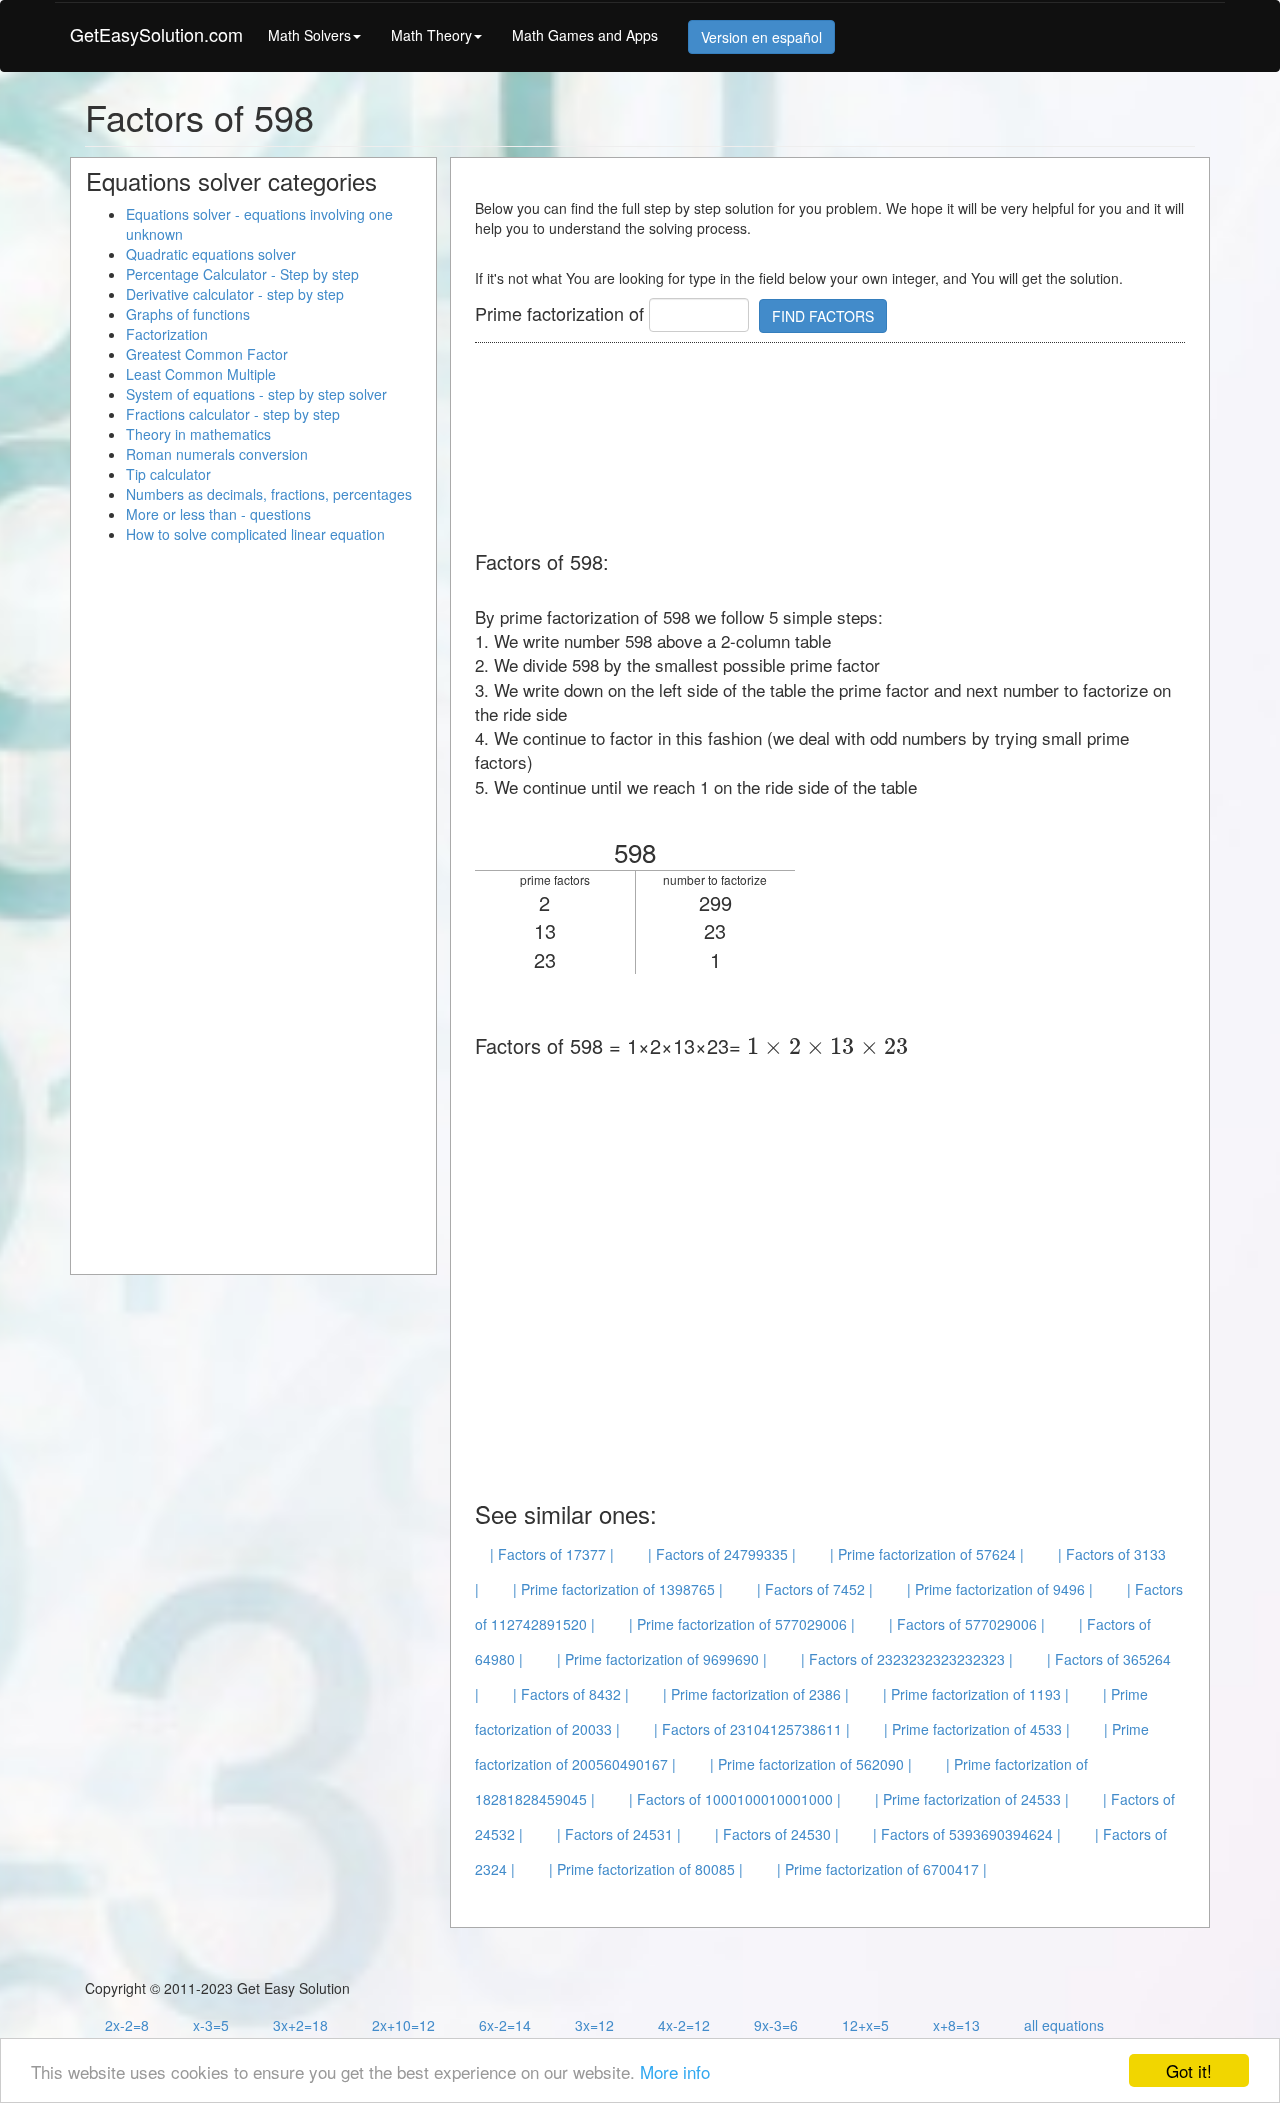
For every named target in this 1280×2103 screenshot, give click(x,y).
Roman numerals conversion (217, 454)
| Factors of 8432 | (571, 1694)
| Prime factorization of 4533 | (977, 1729)
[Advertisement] (839, 448)
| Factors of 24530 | (777, 1834)
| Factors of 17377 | (552, 1554)
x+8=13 (956, 2025)
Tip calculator (168, 474)
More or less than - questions (218, 514)
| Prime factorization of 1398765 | (618, 1589)
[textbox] (827, 1045)
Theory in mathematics (198, 434)
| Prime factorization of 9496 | (1000, 1589)
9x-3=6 (776, 2025)
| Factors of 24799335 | (722, 1554)
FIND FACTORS (823, 316)
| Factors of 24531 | (619, 1834)
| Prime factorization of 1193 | (976, 1694)
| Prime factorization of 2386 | (756, 1694)
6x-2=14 (505, 2025)
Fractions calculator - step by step (233, 414)
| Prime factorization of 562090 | (811, 1764)
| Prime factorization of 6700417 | (882, 1869)
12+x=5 (865, 2025)
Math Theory (431, 35)
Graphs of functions (188, 314)
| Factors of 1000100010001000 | (735, 1799)
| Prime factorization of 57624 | (927, 1554)
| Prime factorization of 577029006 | (742, 1624)
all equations (1064, 2025)
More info (675, 2071)
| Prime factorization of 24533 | (972, 1799)
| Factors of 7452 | (815, 1589)
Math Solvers (309, 35)
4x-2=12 (684, 2025)
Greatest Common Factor (207, 354)
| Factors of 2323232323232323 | (907, 1659)
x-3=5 (211, 2025)
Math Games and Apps (585, 35)
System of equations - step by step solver (256, 394)
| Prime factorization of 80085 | (646, 1869)
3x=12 (594, 2025)
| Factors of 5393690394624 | (967, 1834)
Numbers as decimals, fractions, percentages (269, 494)
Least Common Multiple (201, 374)
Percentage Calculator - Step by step (242, 274)
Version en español (761, 37)
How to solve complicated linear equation (255, 534)
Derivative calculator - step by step (235, 294)
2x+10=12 (403, 2025)
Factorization (167, 334)
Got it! (1189, 2070)
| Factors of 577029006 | (967, 1624)
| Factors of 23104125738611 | (752, 1729)
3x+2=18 (300, 2025)
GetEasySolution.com (156, 34)
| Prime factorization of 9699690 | (662, 1659)
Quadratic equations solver (211, 254)
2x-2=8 (127, 2025)
